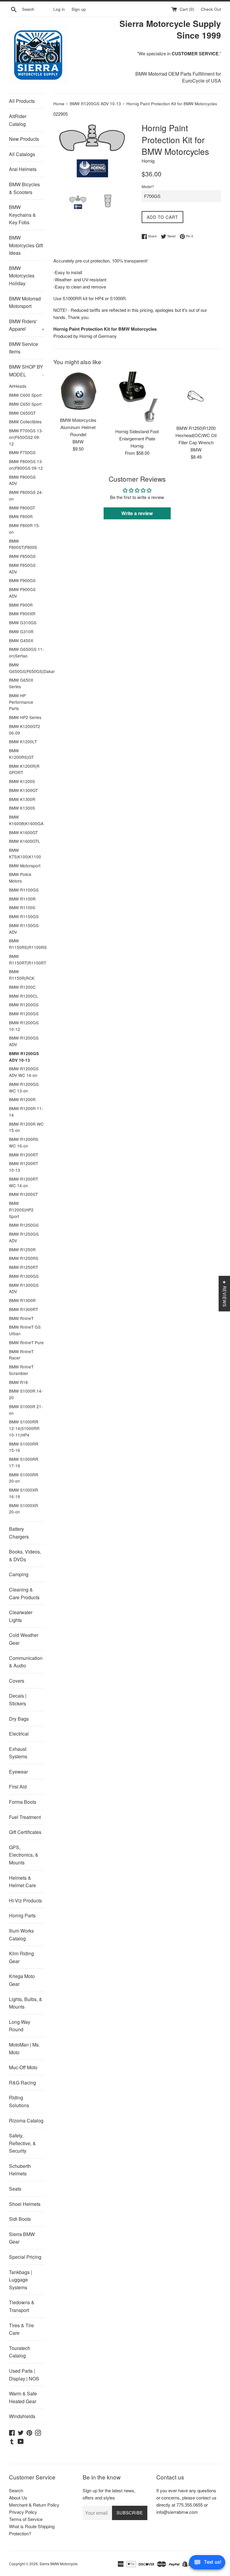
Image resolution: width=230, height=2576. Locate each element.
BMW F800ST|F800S (23, 544)
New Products (24, 139)
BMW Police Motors (20, 878)
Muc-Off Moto (23, 2067)
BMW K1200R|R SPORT (24, 769)
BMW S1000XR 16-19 (24, 1493)
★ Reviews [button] (225, 1294)
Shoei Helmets (25, 2204)
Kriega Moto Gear (22, 1980)
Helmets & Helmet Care (22, 1882)
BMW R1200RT (24, 1155)
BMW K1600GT (23, 832)
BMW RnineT (21, 1318)
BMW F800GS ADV (22, 480)
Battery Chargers (19, 1533)
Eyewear (18, 1772)
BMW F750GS (22, 452)
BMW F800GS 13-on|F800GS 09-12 (26, 465)
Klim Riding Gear (21, 1957)
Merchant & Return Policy (34, 2505)
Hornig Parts (22, 1915)
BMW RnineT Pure (26, 1342)
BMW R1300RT (24, 1309)
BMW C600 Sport (25, 395)
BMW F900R (21, 605)
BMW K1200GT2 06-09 (25, 730)
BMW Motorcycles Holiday (22, 276)
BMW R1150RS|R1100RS (27, 944)
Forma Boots (23, 1802)
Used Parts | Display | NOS (24, 2375)
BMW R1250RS (24, 1258)
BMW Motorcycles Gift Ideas (26, 245)
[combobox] (37, 9)
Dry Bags (19, 1719)
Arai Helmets (23, 169)
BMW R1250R (22, 1249)
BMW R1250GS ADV (24, 1237)
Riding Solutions (19, 2101)
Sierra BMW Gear (22, 2238)
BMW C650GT (22, 413)
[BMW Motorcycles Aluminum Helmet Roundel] (78, 393)
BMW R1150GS (24, 916)
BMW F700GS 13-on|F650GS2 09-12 (26, 437)
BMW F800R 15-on (25, 529)
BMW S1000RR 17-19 (24, 1462)
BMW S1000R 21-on (26, 1410)
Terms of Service (26, 2519)
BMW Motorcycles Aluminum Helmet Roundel (78, 427)
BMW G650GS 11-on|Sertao (27, 652)
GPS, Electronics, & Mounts (24, 1855)
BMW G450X (21, 640)
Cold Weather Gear (24, 1639)
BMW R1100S (22, 907)
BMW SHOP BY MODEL (26, 371)
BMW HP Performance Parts (21, 702)
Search (16, 2490)
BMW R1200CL (24, 996)
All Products (22, 101)
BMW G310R (21, 631)
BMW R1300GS (24, 1276)
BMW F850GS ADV (22, 568)
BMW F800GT (22, 508)
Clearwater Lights (21, 1616)
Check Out (211, 9)
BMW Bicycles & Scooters (24, 188)
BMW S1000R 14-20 (26, 1394)
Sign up (79, 9)
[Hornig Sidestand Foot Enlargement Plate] (137, 398)
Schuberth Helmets (20, 2170)
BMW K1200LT (23, 741)
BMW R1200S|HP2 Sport (21, 1210)
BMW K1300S (22, 808)
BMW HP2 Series (25, 717)
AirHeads (18, 386)
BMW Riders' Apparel (27, 325)
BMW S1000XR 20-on (24, 1509)
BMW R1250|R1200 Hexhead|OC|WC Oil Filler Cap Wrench (196, 435)
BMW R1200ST (23, 1194)
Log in (59, 9)
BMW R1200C (22, 987)
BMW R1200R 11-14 (26, 1112)
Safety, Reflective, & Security (22, 2143)
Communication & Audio (26, 1662)
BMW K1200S (22, 781)
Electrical (19, 1734)
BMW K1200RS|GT (21, 754)
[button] (118, 2520)
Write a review (137, 513)
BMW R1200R (22, 1099)
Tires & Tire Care (21, 2329)
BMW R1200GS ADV (24, 1041)
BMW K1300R (22, 799)
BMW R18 (18, 1382)
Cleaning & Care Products (24, 1593)
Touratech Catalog (20, 2352)
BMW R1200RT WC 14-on (24, 1182)
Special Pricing (25, 2257)
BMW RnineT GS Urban (25, 1330)
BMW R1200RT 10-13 (24, 1167)
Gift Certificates (25, 1832)
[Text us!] (207, 2564)
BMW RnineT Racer (21, 1355)
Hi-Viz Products (25, 1900)
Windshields (22, 2416)
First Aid (18, 1787)
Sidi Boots (20, 2219)
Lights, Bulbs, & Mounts (26, 2003)
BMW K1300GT (23, 790)
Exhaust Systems (18, 1753)
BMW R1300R (22, 1300)
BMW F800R (21, 516)
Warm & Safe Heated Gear (23, 2397)
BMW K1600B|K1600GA (26, 820)
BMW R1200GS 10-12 (24, 1026)
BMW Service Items (24, 348)
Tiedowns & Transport (22, 2306)
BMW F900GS (22, 580)
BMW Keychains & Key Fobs (22, 215)
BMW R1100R (22, 899)
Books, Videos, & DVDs (25, 1555)
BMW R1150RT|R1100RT (27, 959)
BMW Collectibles (25, 422)
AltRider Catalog (18, 120)
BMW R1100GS (24, 890)
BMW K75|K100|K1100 (25, 853)
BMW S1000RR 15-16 (24, 1447)
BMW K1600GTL (25, 841)
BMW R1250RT (24, 1267)
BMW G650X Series (21, 683)
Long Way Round (20, 2026)
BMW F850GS (22, 556)
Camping (19, 1574)
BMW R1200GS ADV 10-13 (24, 1057)
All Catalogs (22, 154)
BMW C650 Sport (25, 404)
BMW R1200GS (24, 1005)
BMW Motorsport (25, 866)
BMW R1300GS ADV (24, 1288)
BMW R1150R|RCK (22, 975)
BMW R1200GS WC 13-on (24, 1087)
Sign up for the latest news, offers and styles (109, 2494)
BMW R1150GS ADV (24, 929)
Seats (15, 2189)
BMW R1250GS (24, 1225)
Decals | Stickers (18, 1700)
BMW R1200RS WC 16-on (24, 1142)
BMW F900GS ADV (22, 593)
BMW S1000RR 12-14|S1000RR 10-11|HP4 (24, 1428)
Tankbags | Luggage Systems (21, 2280)
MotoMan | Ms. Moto (24, 2048)
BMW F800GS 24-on (26, 495)
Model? (148, 186)
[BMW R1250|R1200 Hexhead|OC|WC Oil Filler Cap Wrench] (196, 397)
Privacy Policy (23, 2512)
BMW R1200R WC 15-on (26, 1127)
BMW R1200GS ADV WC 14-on (24, 1072)
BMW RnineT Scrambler (21, 1370)
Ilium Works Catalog (21, 1935)
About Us (18, 2498)
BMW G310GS (23, 622)
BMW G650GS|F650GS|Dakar (27, 668)
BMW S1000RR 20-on (24, 1478)
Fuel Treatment (25, 1817)
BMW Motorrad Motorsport (25, 302)
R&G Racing (22, 2083)
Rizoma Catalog (26, 2121)
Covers (17, 1681)
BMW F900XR (22, 614)
